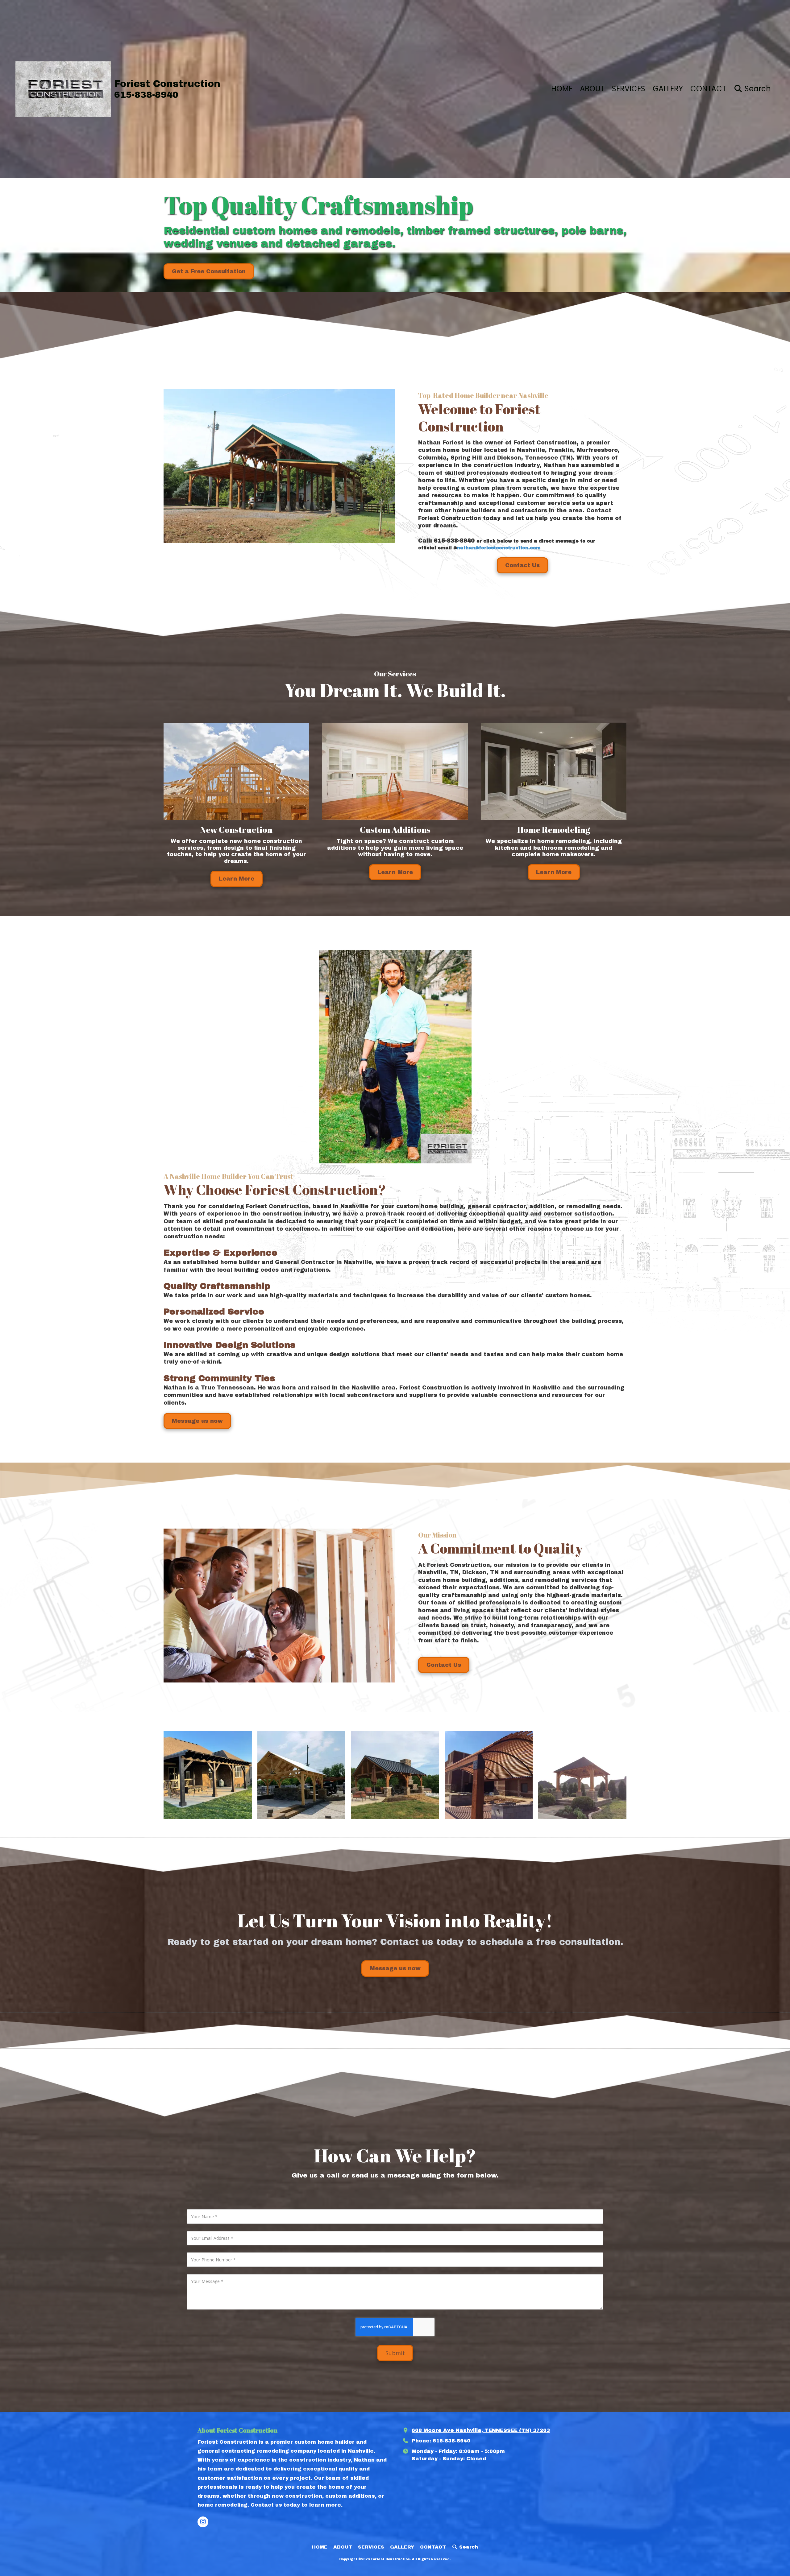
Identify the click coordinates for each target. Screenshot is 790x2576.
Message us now (197, 1421)
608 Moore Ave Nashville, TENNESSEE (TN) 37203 (481, 2430)
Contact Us (522, 565)
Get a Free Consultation (209, 271)
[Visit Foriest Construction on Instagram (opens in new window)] (203, 2522)
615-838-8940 (451, 2441)
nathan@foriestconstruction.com (499, 548)
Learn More (237, 879)
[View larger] (208, 1775)
